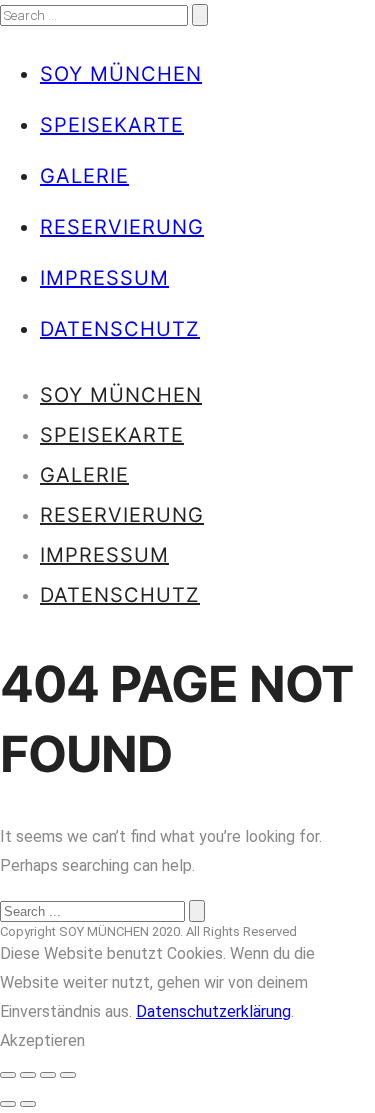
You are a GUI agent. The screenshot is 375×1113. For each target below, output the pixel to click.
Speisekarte (112, 125)
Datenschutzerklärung (213, 1011)
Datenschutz (120, 329)
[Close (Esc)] (8, 1075)
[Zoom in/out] (68, 1075)
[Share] (28, 1075)
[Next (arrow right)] (28, 1104)
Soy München (121, 74)
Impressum (104, 278)
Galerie (84, 176)
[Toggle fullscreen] (48, 1075)
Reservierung (122, 227)
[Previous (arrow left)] (8, 1104)
